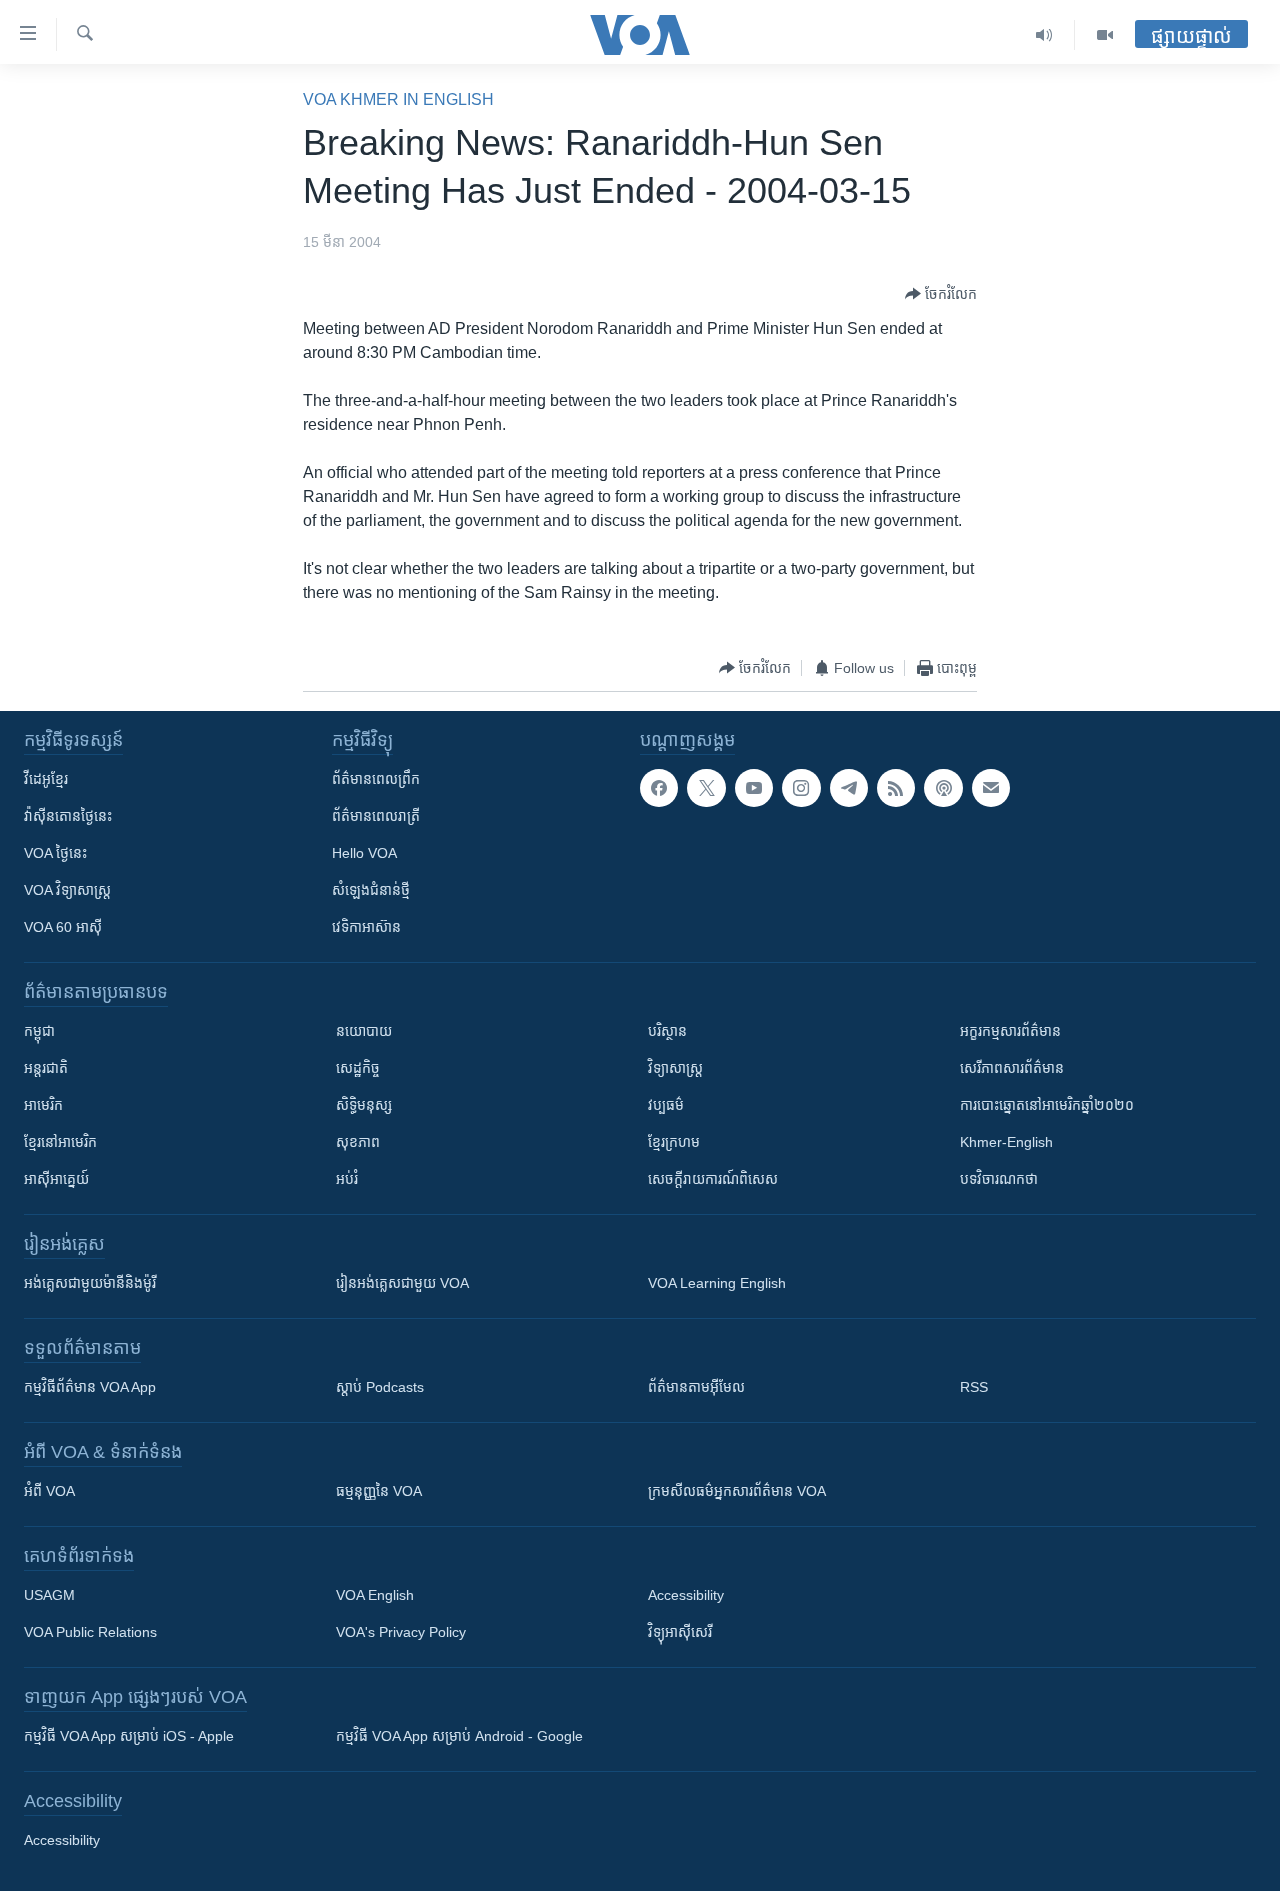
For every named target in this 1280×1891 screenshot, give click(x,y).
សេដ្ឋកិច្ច (358, 1068)
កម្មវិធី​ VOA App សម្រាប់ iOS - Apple (129, 1736)
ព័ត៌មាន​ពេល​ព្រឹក (376, 779)
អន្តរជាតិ (46, 1068)
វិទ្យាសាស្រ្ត (675, 1068)
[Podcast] (943, 788)
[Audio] (1044, 35)
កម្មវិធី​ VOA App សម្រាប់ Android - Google (459, 1736)
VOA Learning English (717, 1283)
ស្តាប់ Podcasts (380, 1387)
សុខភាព (358, 1142)
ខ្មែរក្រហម (674, 1142)
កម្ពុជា (39, 1031)
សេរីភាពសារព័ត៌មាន (1012, 1068)
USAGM (49, 1595)
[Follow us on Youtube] (754, 788)
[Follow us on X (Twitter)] (706, 788)
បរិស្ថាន (667, 1031)
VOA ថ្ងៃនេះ (55, 853)
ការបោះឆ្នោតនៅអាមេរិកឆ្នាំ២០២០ (1047, 1105)
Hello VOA (364, 853)
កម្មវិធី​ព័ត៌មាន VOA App (90, 1387)
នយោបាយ (364, 1031)
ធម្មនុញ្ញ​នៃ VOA (379, 1491)
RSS (974, 1387)
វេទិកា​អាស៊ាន (366, 927)
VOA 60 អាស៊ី (63, 927)
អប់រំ (347, 1179)
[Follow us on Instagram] (801, 788)
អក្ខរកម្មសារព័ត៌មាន (1010, 1031)
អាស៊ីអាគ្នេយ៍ (56, 1179)
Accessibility (686, 1595)
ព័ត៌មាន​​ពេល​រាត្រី (376, 816)
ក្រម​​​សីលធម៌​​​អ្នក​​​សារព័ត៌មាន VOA (737, 1491)
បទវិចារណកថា (999, 1179)
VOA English (375, 1595)
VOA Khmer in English (398, 99)
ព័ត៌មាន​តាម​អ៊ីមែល (696, 1387)
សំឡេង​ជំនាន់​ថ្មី (371, 890)
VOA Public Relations (90, 1632)
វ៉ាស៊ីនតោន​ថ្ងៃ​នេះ (68, 816)
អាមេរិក (43, 1105)
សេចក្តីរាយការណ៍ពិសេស (713, 1179)
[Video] (1105, 35)
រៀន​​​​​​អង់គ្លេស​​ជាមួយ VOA (402, 1283)
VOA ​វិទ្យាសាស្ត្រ (67, 890)
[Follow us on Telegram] (849, 788)
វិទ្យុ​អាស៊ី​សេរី (680, 1632)
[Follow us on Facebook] (659, 788)
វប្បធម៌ (666, 1105)
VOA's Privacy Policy (401, 1632)
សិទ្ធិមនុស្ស (364, 1105)
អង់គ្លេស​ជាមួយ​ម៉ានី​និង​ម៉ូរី (90, 1283)
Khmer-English (1006, 1142)
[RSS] (896, 788)
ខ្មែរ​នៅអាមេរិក (60, 1142)
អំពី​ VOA (49, 1491)
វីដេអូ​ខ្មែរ (46, 779)
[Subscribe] (991, 788)
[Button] (941, 294)
